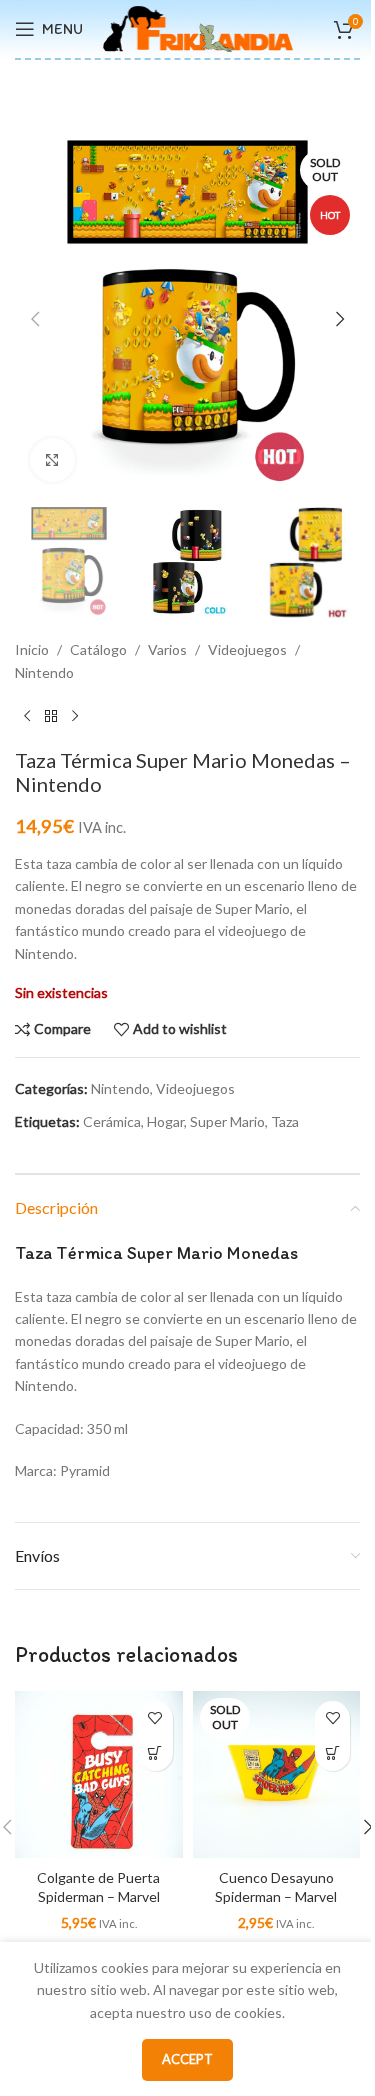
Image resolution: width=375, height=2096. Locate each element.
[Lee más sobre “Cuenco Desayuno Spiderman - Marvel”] (332, 1753)
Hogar (165, 1121)
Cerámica (112, 1121)
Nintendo (44, 672)
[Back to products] (51, 716)
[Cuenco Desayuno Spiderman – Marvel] (277, 1775)
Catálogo (98, 649)
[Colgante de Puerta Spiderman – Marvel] (99, 1775)
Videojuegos (247, 649)
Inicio (32, 649)
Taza (285, 1121)
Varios (167, 649)
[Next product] (75, 716)
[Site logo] (198, 27)
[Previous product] (27, 716)
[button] (35, 319)
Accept (187, 2059)
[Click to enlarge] (52, 460)
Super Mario (227, 1121)
